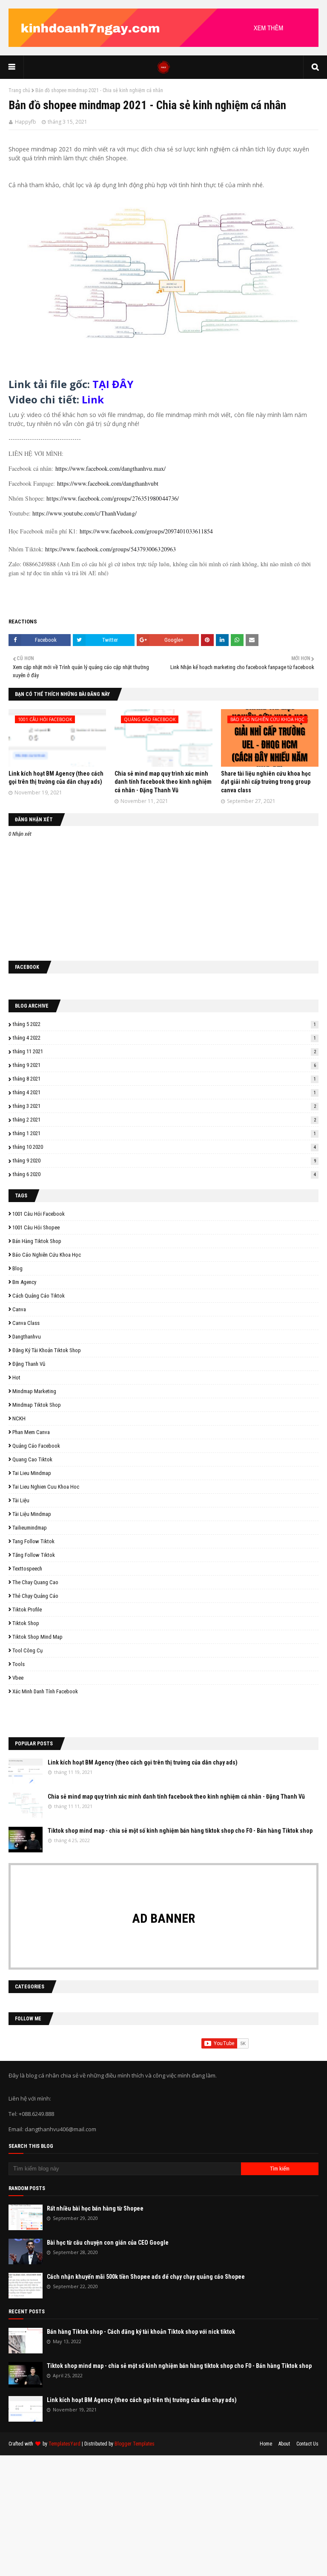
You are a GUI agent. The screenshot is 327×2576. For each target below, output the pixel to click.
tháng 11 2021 (164, 1051)
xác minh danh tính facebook (45, 1691)
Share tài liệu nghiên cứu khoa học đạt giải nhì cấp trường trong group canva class (266, 782)
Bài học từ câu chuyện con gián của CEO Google (108, 2243)
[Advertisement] (163, 2515)
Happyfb (26, 122)
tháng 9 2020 (164, 1161)
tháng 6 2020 (164, 1174)
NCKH (19, 1418)
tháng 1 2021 (164, 1133)
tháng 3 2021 (164, 1106)
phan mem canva (31, 1432)
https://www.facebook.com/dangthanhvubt (108, 483)
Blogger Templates (135, 2444)
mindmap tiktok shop (37, 1405)
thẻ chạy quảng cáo (35, 1596)
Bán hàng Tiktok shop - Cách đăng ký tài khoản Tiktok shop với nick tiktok (141, 2332)
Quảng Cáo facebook (36, 1446)
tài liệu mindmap (32, 1514)
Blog (17, 1268)
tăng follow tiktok (34, 1555)
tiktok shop (26, 1623)
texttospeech (27, 1569)
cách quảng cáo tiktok (39, 1296)
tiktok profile (27, 1610)
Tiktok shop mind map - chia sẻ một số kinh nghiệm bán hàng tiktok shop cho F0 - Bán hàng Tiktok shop (180, 1831)
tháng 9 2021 (164, 1065)
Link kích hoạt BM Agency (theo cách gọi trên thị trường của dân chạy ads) (143, 1762)
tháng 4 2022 (164, 1038)
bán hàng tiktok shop (37, 1241)
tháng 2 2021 (164, 1120)
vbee (18, 1678)
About (284, 2444)
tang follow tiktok (33, 1541)
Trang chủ (19, 90)
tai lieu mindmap (32, 1473)
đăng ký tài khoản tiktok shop (47, 1350)
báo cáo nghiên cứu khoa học (47, 1255)
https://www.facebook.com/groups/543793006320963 (110, 549)
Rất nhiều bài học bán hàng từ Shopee (95, 2208)
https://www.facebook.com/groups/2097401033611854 (146, 531)
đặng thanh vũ (29, 1364)
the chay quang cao (35, 1582)
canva (19, 1309)
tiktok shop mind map (37, 1637)
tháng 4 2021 (164, 1092)
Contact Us (307, 2444)
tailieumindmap (30, 1528)
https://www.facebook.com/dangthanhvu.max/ (110, 468)
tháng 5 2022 (164, 1024)
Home (266, 2444)
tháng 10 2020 (164, 1147)
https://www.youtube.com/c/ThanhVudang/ (85, 513)
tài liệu (21, 1500)
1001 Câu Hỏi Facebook (39, 1214)
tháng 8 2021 (164, 1079)
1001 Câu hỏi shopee (36, 1227)
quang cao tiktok (32, 1459)
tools (19, 1664)
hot (16, 1378)
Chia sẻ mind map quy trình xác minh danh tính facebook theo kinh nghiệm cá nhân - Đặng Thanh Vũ (163, 782)
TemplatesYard (65, 2444)
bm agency (24, 1282)
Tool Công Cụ (27, 1650)
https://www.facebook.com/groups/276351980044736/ (113, 498)
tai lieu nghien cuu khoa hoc (46, 1487)
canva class (26, 1323)
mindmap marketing (34, 1391)
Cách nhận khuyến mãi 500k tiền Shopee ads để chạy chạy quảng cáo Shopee (146, 2277)
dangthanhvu (27, 1337)
